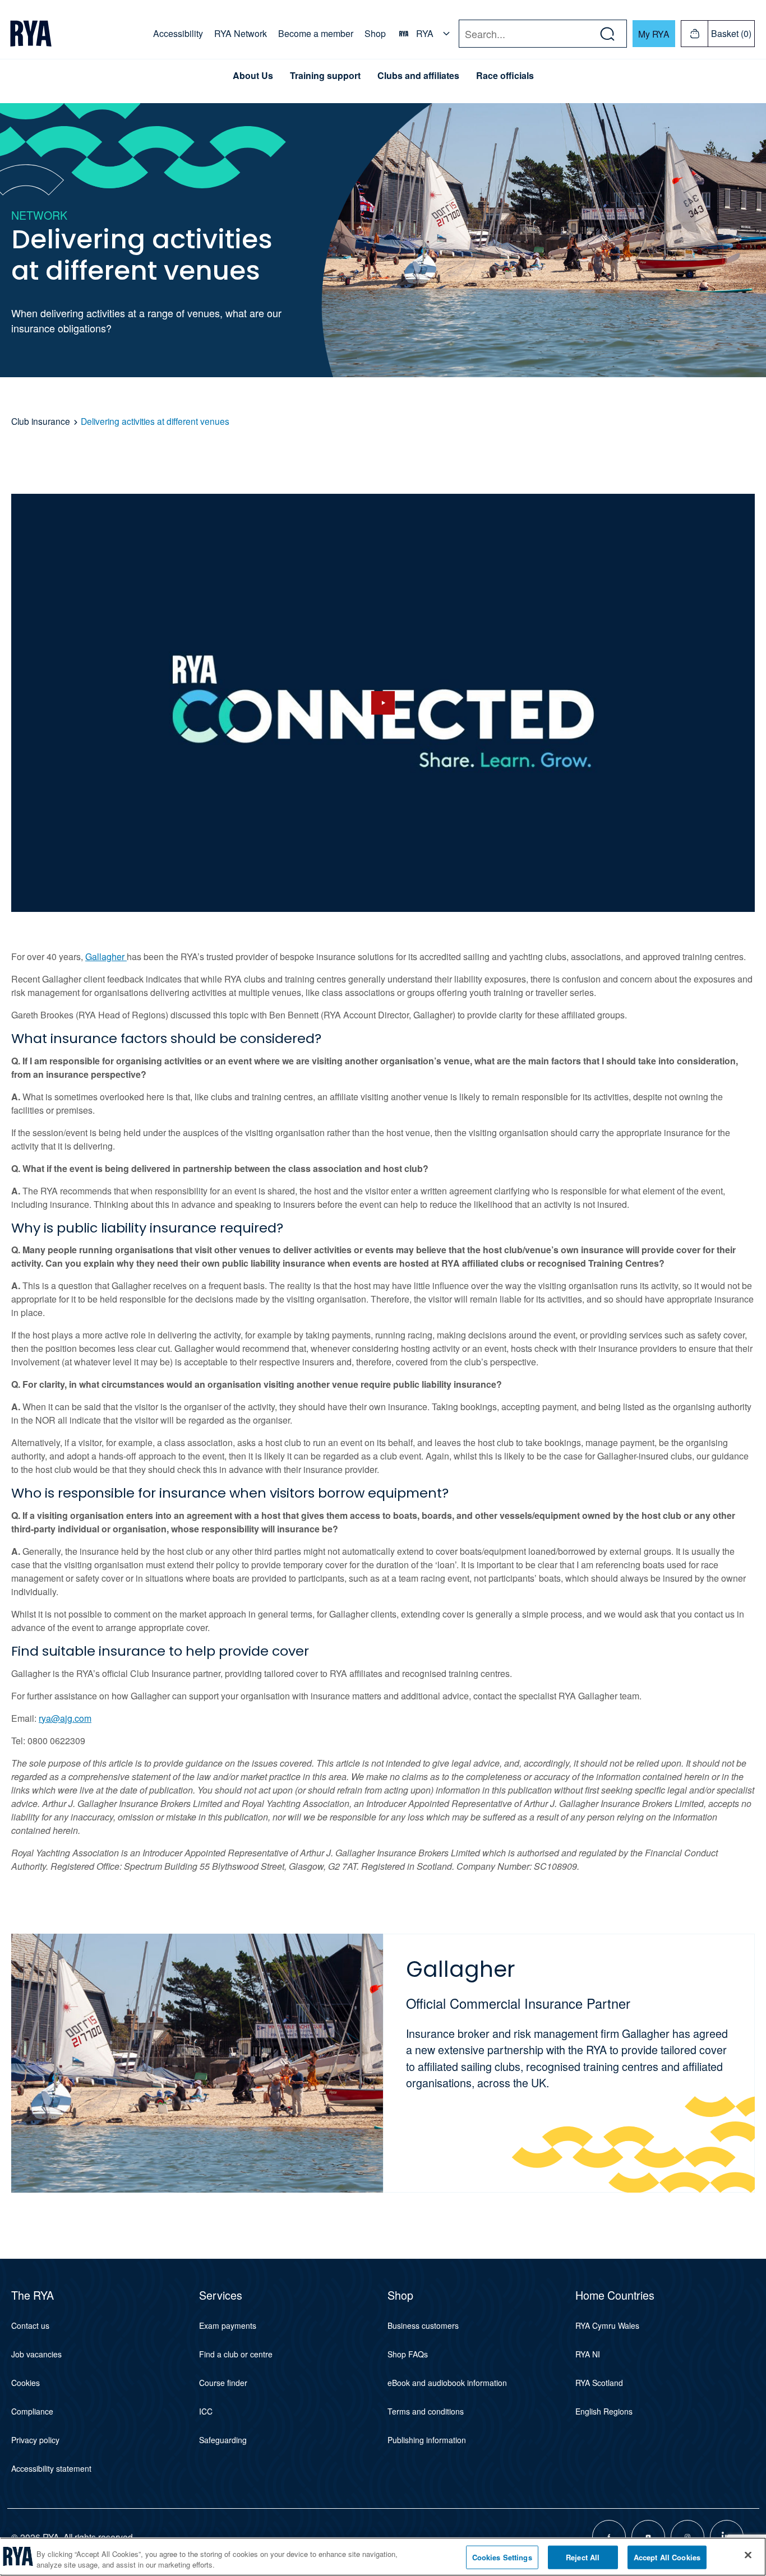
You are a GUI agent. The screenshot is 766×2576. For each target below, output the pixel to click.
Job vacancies (36, 2354)
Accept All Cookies (667, 2557)
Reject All (583, 2557)
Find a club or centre (236, 2354)
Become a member (316, 33)
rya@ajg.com (65, 1718)
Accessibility (178, 33)
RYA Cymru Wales (607, 2325)
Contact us (30, 2325)
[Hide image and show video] (383, 703)
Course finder (223, 2383)
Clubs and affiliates (418, 76)
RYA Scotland (599, 2383)
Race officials (505, 76)
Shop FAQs (408, 2354)
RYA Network (241, 33)
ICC (206, 2411)
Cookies (26, 2383)
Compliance (32, 2411)
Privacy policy (35, 2440)
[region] (383, 2557)
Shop (375, 33)
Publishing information (427, 2440)
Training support (325, 76)
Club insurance (41, 421)
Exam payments (228, 2325)
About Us (253, 76)
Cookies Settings (502, 2557)
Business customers (423, 2325)
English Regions (604, 2411)
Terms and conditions (426, 2411)
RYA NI (588, 2354)
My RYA (654, 34)
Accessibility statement (51, 2468)
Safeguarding (223, 2440)
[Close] (748, 2555)
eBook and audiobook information (447, 2383)
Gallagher (106, 956)
